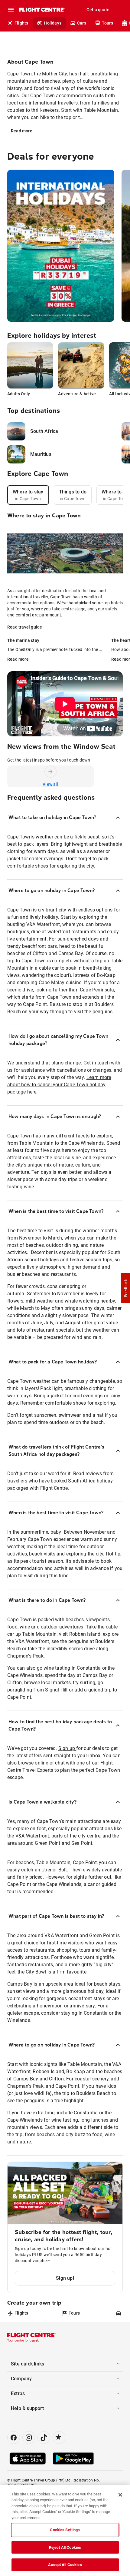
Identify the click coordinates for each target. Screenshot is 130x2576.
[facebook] (14, 2438)
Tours (107, 23)
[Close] (120, 2495)
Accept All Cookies (65, 2565)
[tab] (28, 495)
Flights (21, 23)
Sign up (67, 1748)
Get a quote (98, 10)
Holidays (53, 23)
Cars (82, 23)
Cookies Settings (65, 2530)
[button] (125, 1288)
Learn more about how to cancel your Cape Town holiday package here (59, 1085)
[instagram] (29, 2438)
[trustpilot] (59, 2438)
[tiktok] (44, 2438)
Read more (22, 131)
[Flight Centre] (42, 10)
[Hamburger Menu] (11, 10)
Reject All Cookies (65, 2547)
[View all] (50, 772)
